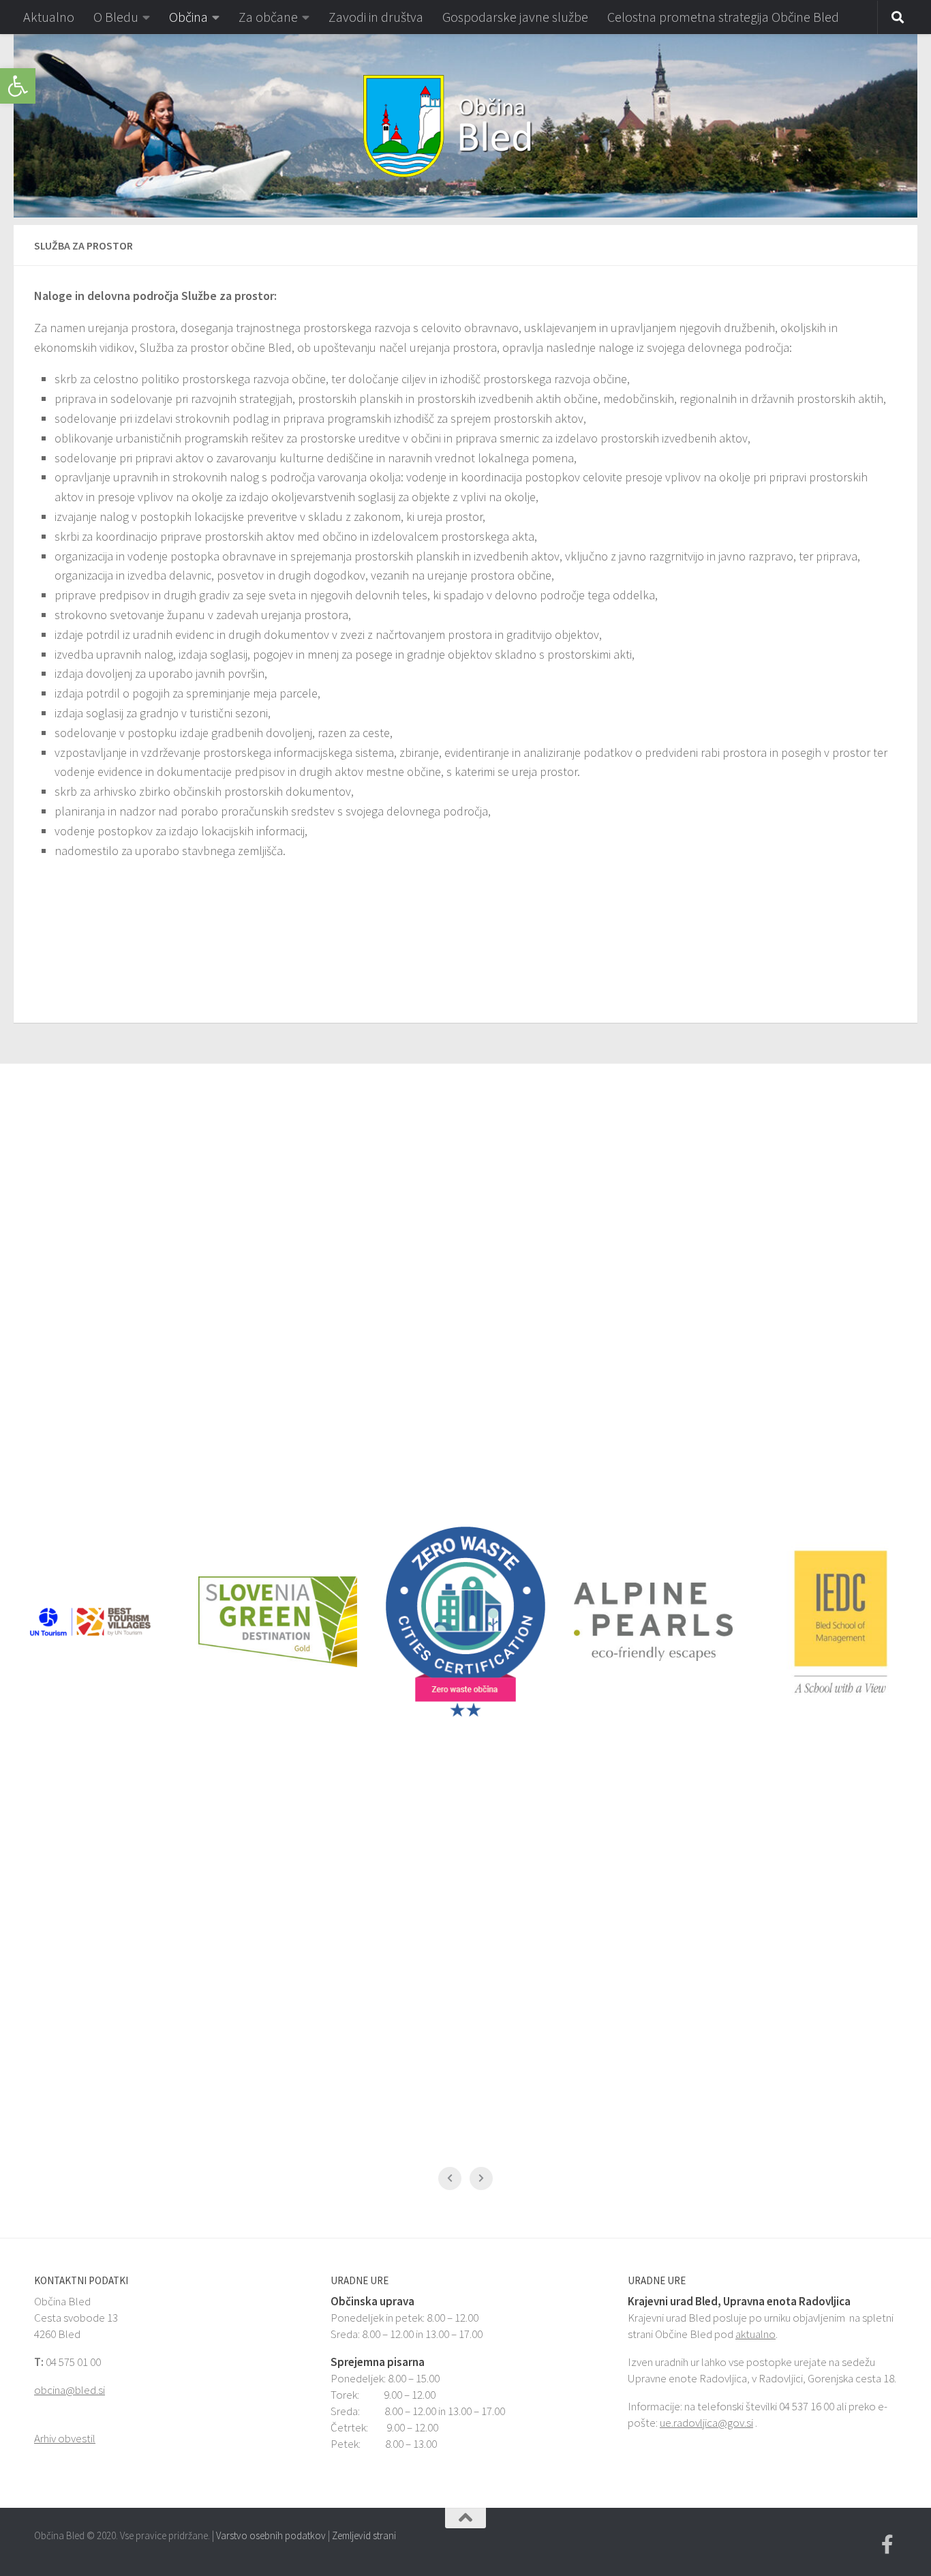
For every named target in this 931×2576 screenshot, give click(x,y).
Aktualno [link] (49, 17)
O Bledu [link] (116, 17)
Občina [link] (188, 17)
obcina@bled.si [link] (70, 2390)
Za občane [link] (268, 17)
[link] (18, 86)
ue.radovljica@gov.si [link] (706, 2423)
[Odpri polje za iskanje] (898, 18)
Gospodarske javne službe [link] (515, 17)
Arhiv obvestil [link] (65, 2438)
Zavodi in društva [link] (376, 17)
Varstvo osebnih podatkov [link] (271, 2535)
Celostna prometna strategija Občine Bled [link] (723, 17)
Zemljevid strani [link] (364, 2535)
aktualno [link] (756, 2334)
